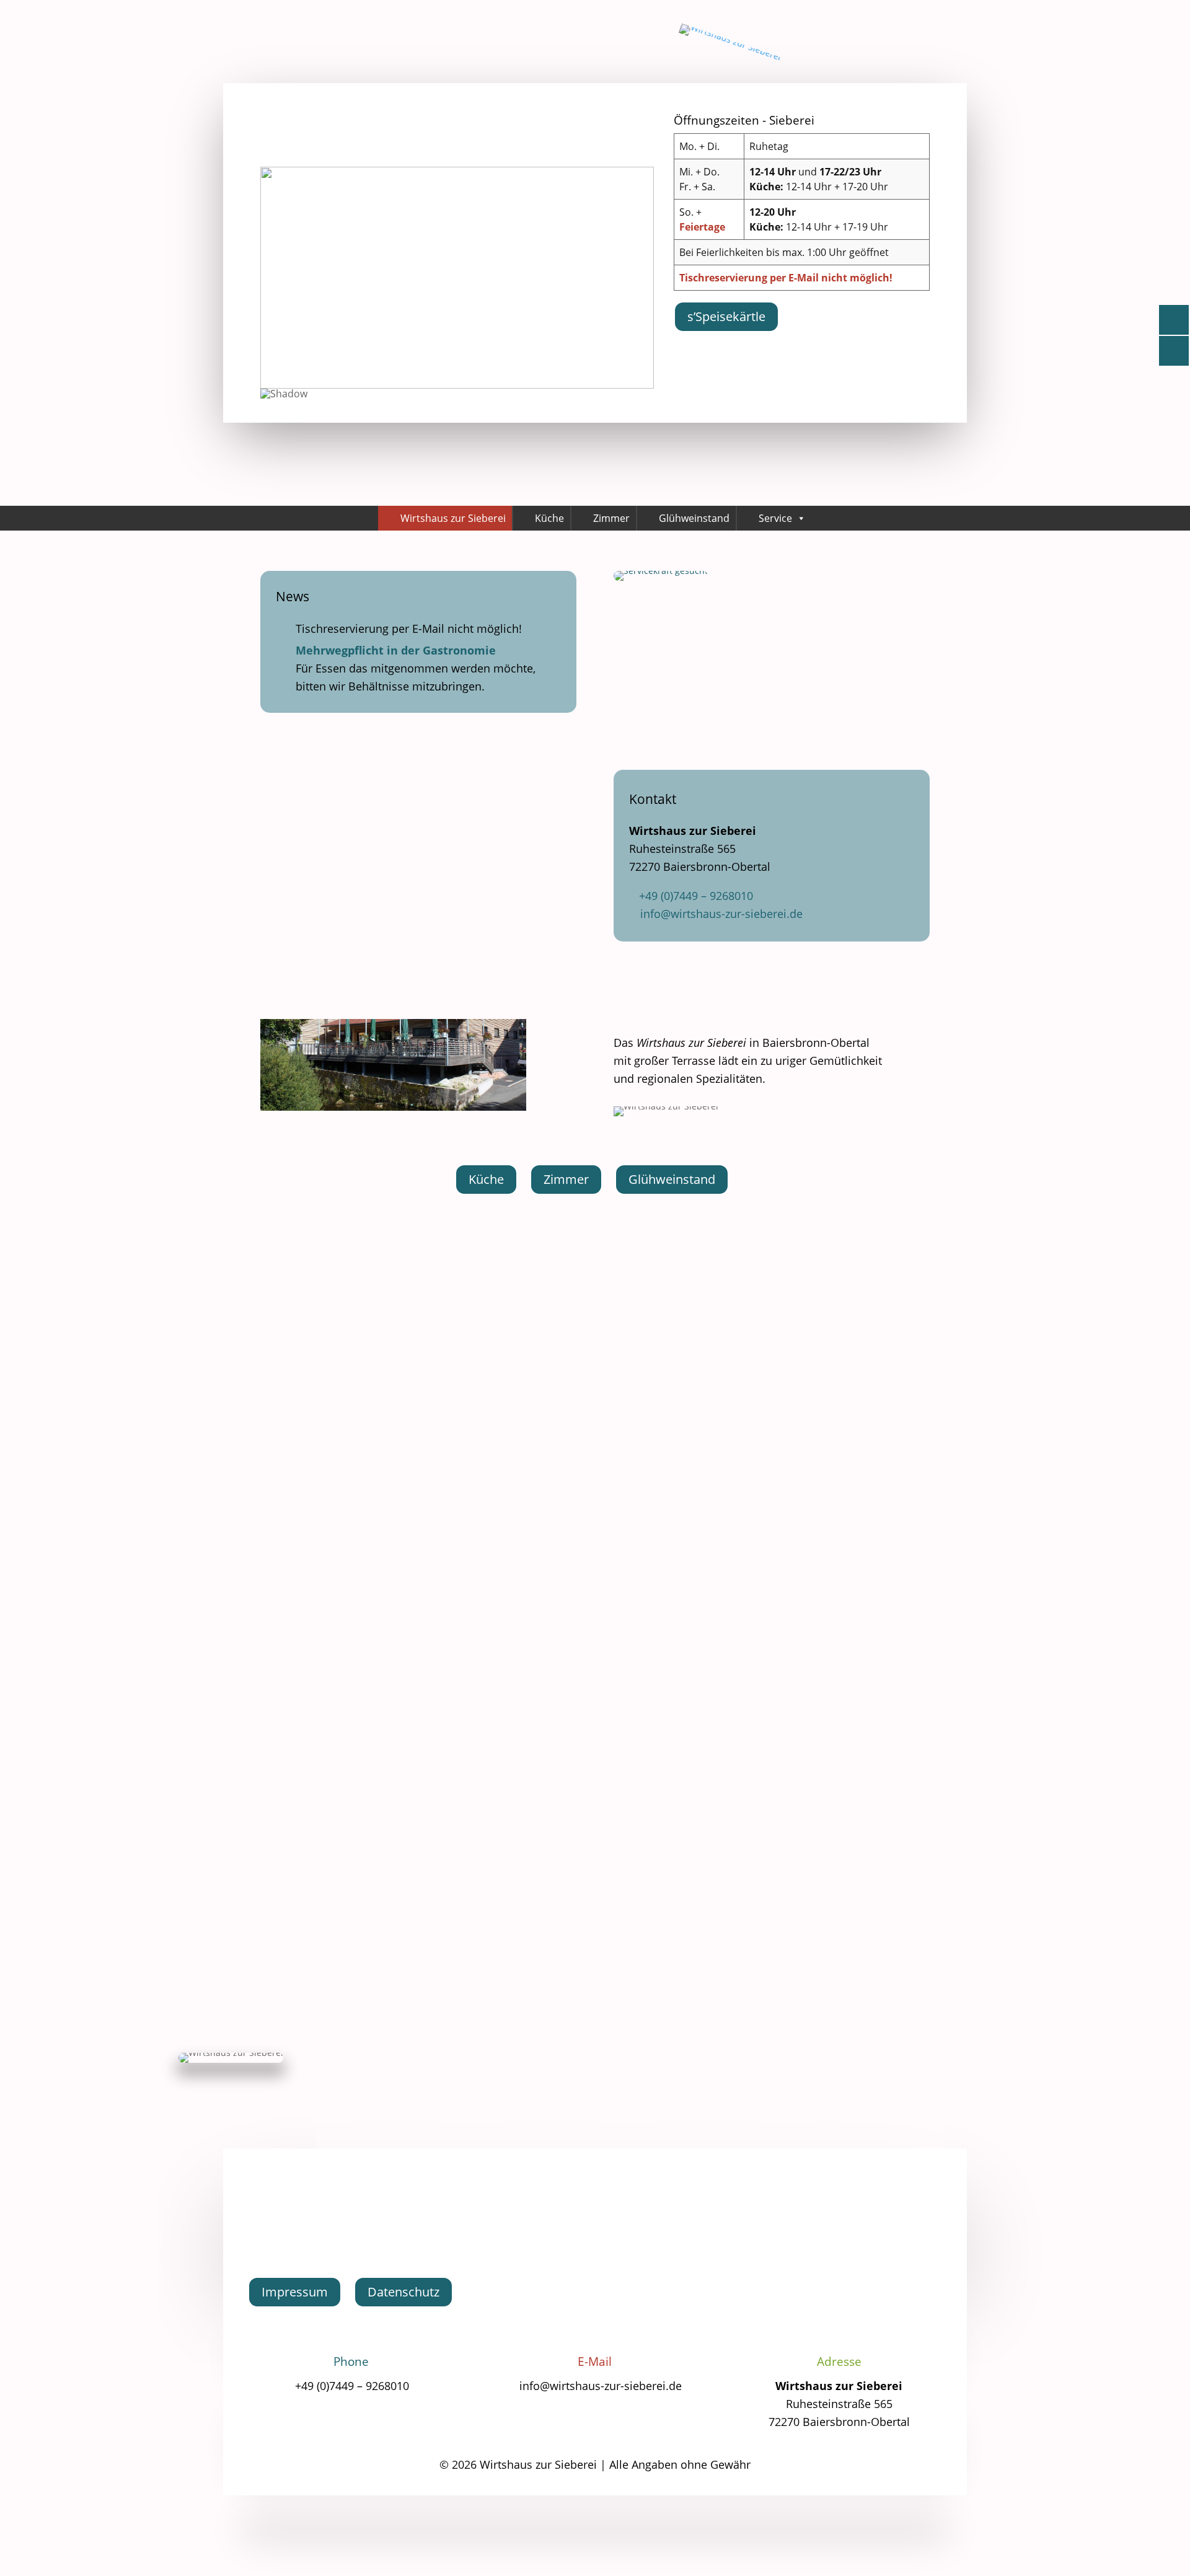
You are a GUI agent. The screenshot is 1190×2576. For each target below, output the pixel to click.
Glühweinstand (694, 518)
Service (775, 518)
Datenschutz (403, 2292)
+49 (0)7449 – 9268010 (696, 896)
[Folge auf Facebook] (595, 2225)
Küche (549, 518)
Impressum (295, 2292)
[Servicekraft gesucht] (661, 577)
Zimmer (611, 518)
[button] (280, 278)
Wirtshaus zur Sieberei (453, 518)
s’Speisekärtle (726, 316)
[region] (457, 286)
